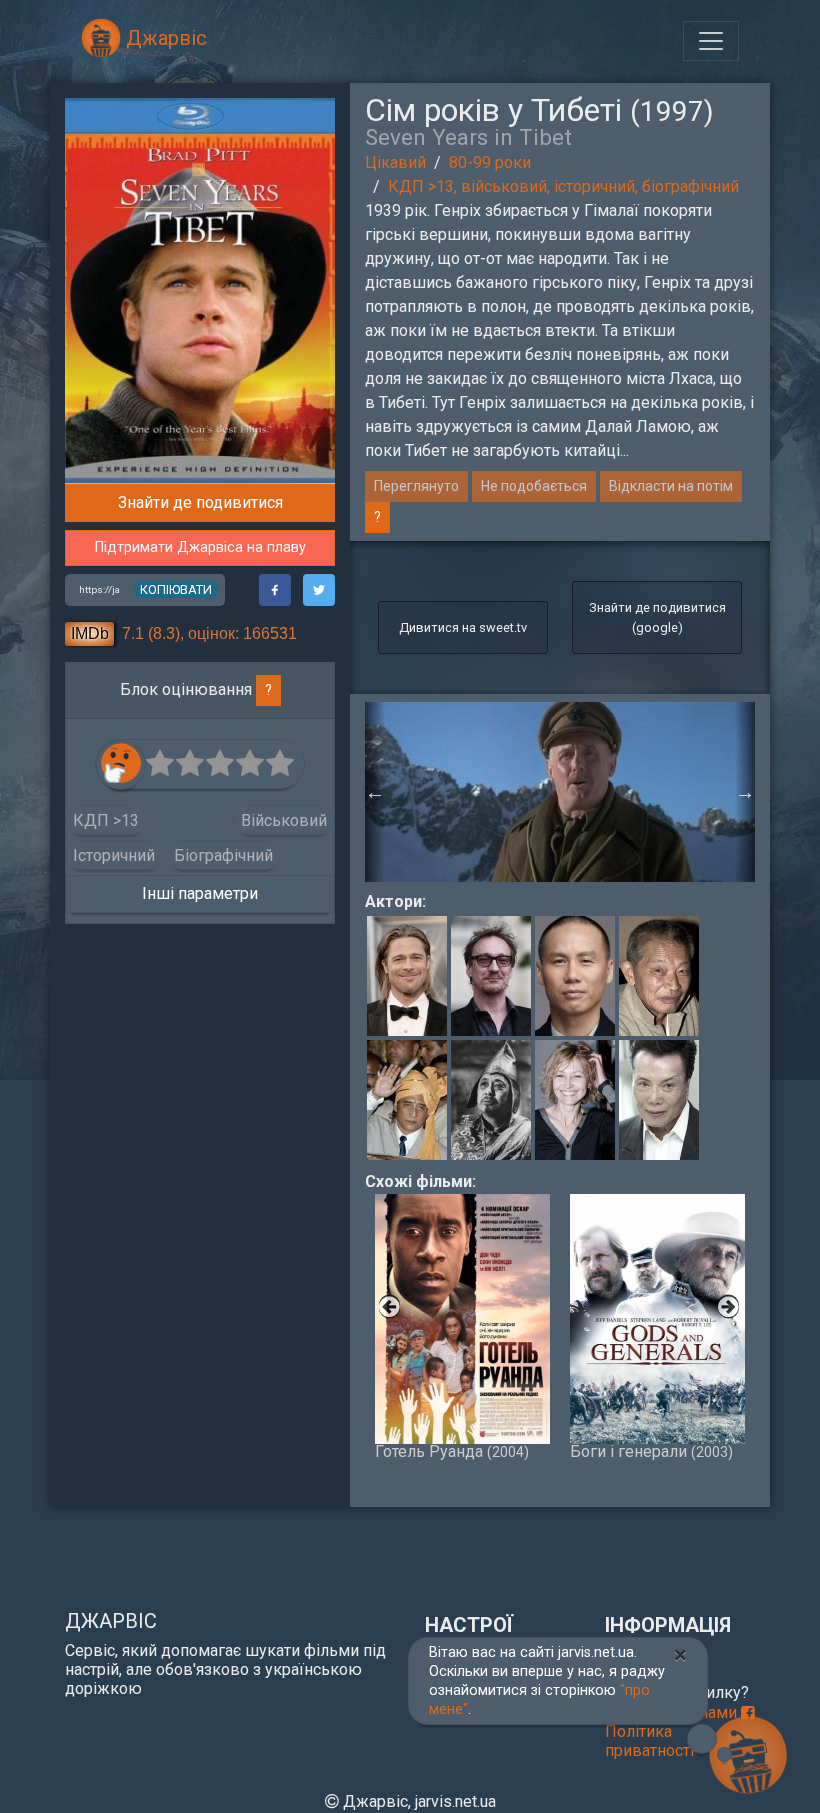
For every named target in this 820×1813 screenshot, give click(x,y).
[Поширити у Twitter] (319, 590)
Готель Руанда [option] (452, 1451)
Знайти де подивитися (200, 502)
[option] (560, 792)
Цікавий (395, 162)
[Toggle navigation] (711, 41)
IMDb (90, 633)
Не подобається (534, 486)
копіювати (176, 589)
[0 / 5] (161, 764)
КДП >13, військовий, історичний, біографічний (563, 186)
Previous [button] (375, 792)
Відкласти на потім (671, 486)
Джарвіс (164, 38)
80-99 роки (490, 162)
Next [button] (745, 792)
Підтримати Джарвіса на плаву (200, 547)
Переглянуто (416, 486)
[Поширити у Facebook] (275, 590)
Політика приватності (649, 1741)
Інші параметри (200, 893)
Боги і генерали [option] (651, 1451)
